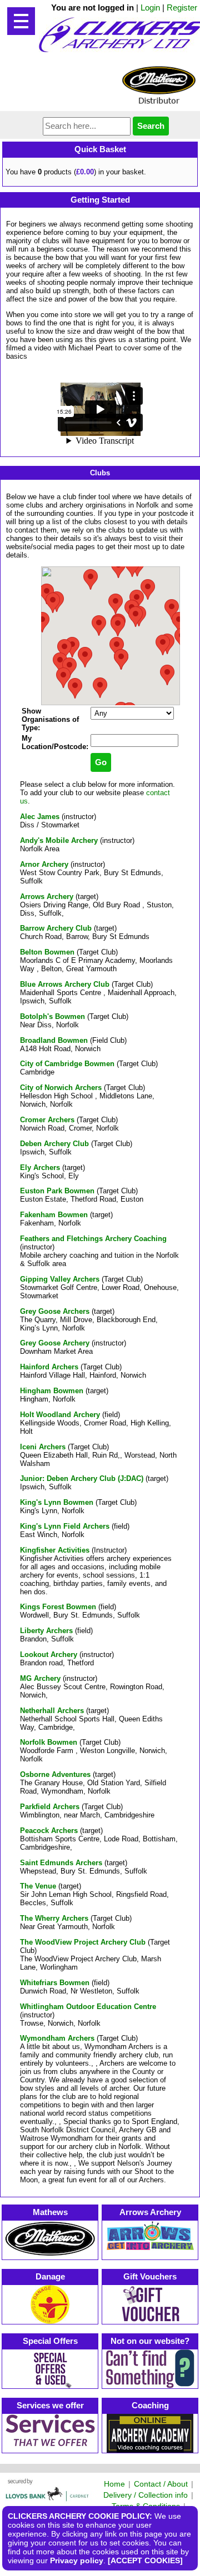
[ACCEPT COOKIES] (145, 2560)
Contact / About (161, 2484)
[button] (121, 659)
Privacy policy (77, 2560)
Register (182, 7)
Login (150, 7)
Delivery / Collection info (146, 2495)
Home (114, 2484)
